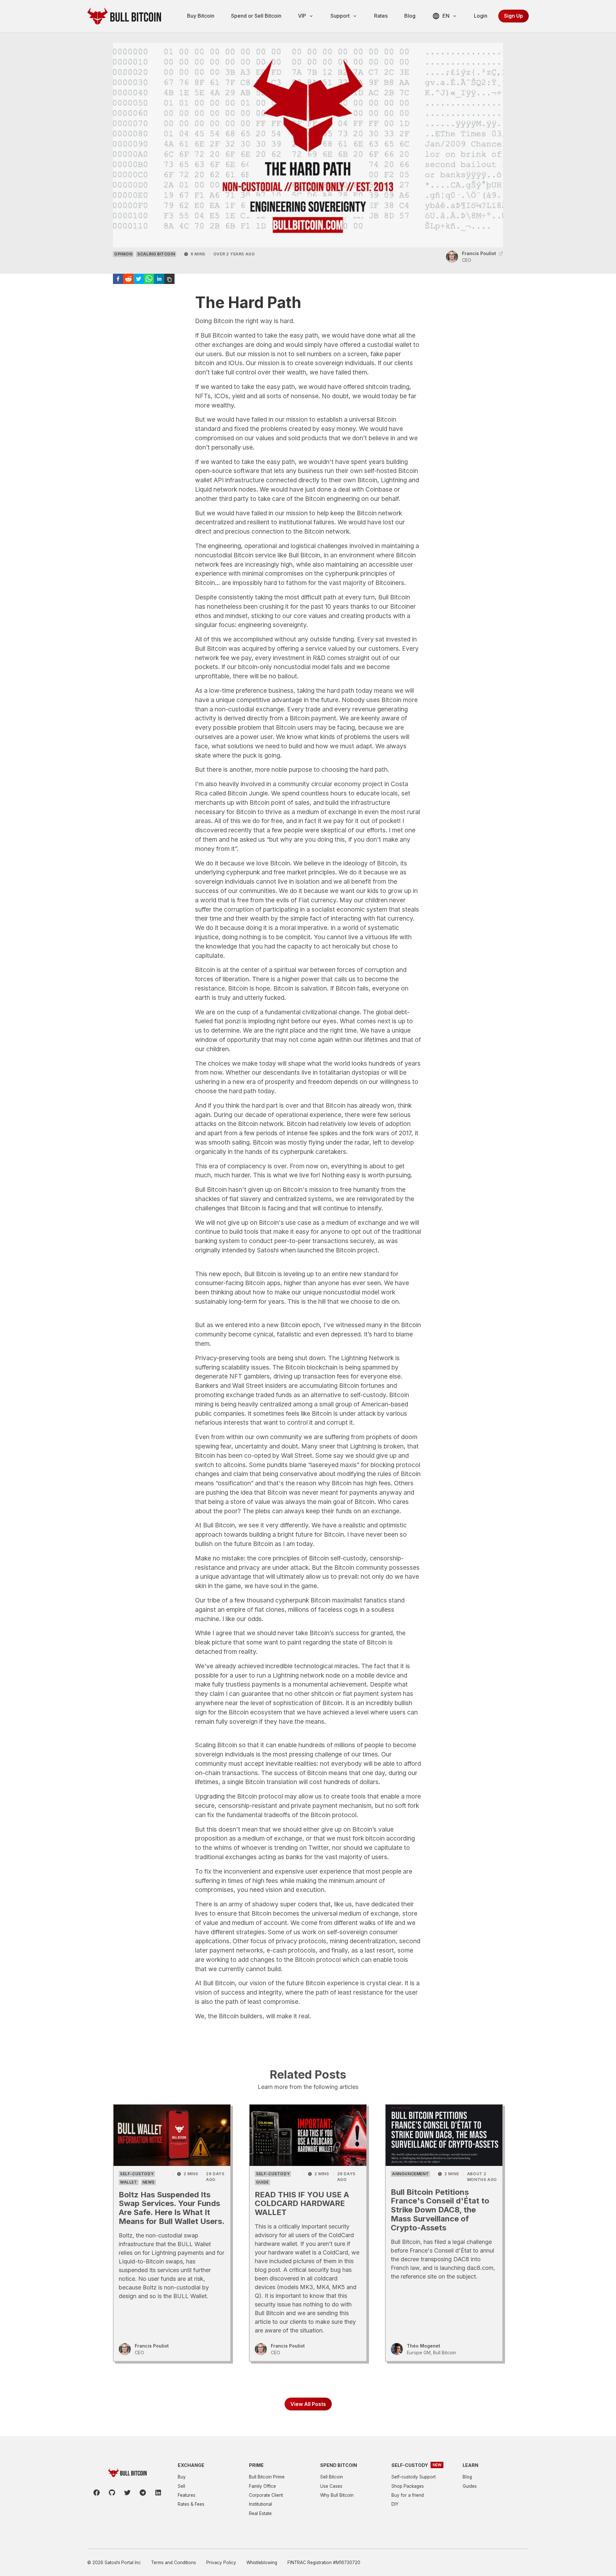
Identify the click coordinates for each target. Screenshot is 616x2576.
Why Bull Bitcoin (337, 2495)
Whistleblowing (262, 2563)
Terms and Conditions (174, 2563)
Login (481, 16)
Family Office (262, 2486)
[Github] (112, 2493)
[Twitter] (127, 2493)
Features (187, 2495)
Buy (182, 2477)
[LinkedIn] (158, 2493)
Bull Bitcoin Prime (267, 2477)
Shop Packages (408, 2486)
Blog (410, 16)
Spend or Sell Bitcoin (256, 16)
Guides (470, 2486)
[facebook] (118, 279)
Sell (181, 2486)
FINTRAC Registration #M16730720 (324, 2563)
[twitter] (139, 279)
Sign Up (513, 16)
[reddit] (128, 279)
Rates (381, 16)
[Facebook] (97, 2493)
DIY (395, 2504)
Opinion (123, 254)
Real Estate (260, 2513)
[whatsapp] (149, 279)
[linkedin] (159, 279)
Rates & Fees (191, 2504)
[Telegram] (143, 2493)
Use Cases (331, 2486)
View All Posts (308, 2404)
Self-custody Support (414, 2477)
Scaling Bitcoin (156, 254)
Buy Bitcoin (201, 16)
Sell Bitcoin (332, 2477)
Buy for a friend (408, 2495)
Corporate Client (266, 2495)
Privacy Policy (221, 2563)
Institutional (261, 2504)
